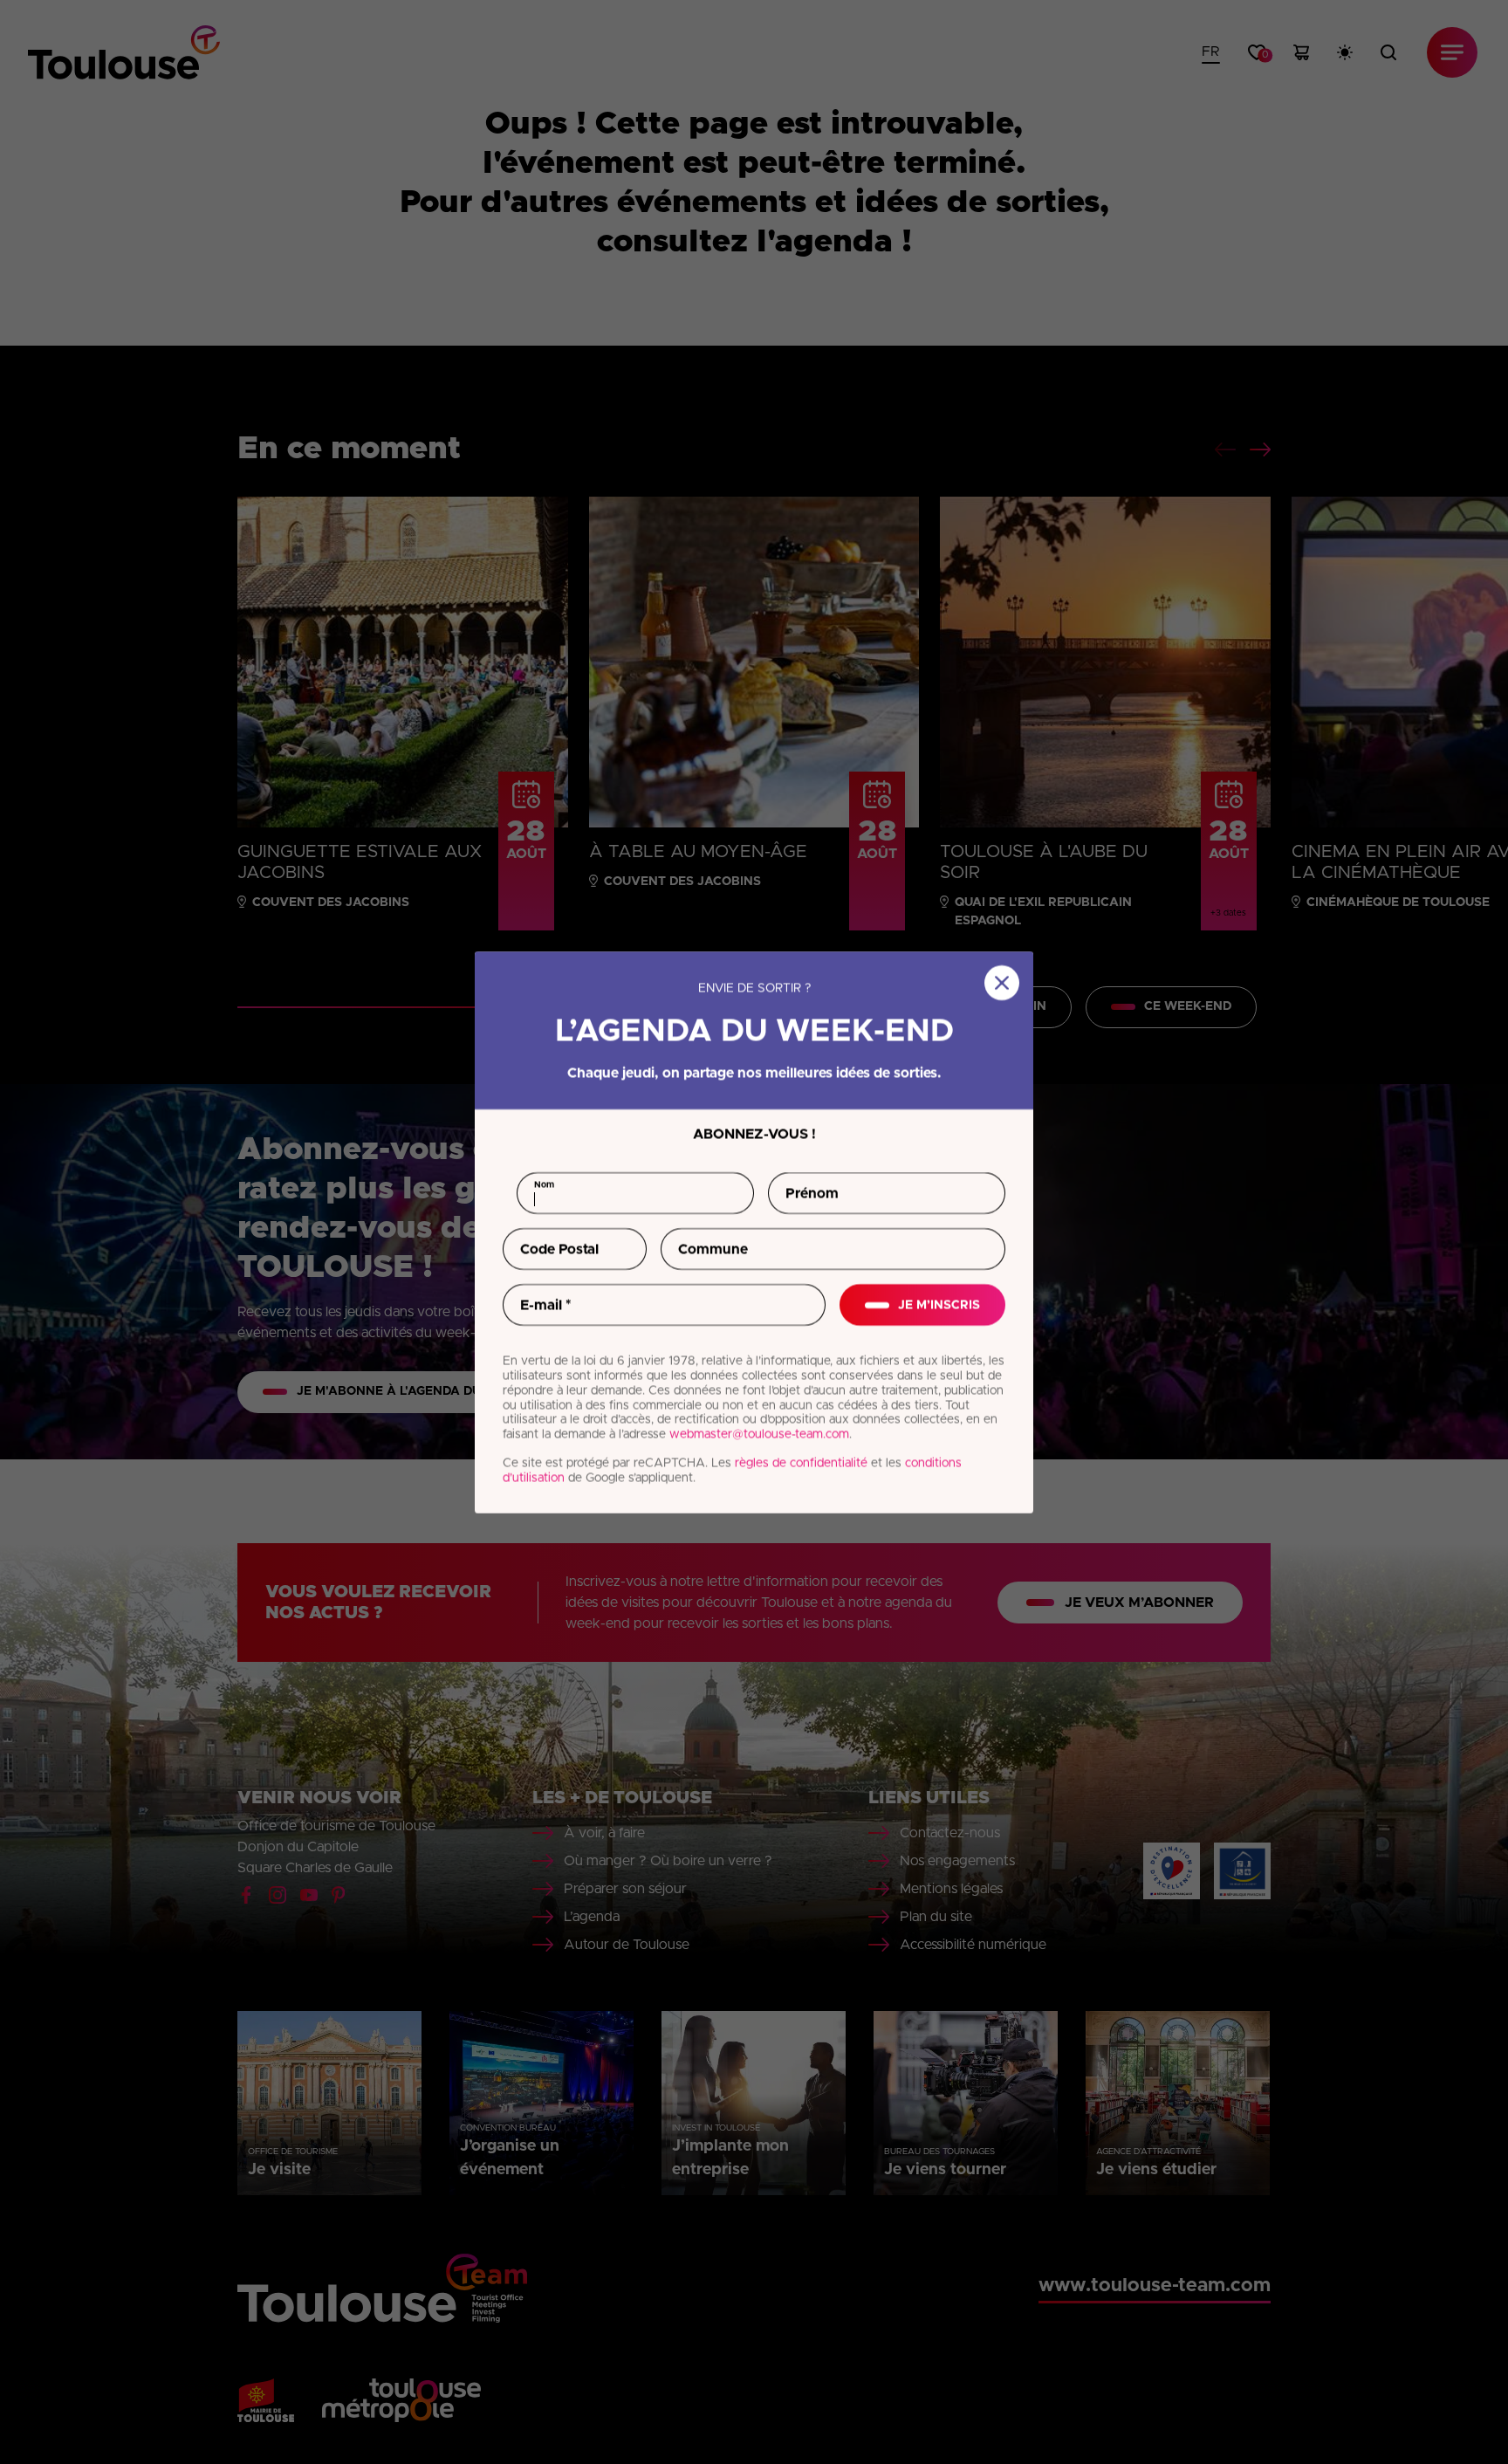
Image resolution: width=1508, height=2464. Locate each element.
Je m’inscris (939, 1304)
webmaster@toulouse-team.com (759, 1434)
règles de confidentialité (801, 1463)
